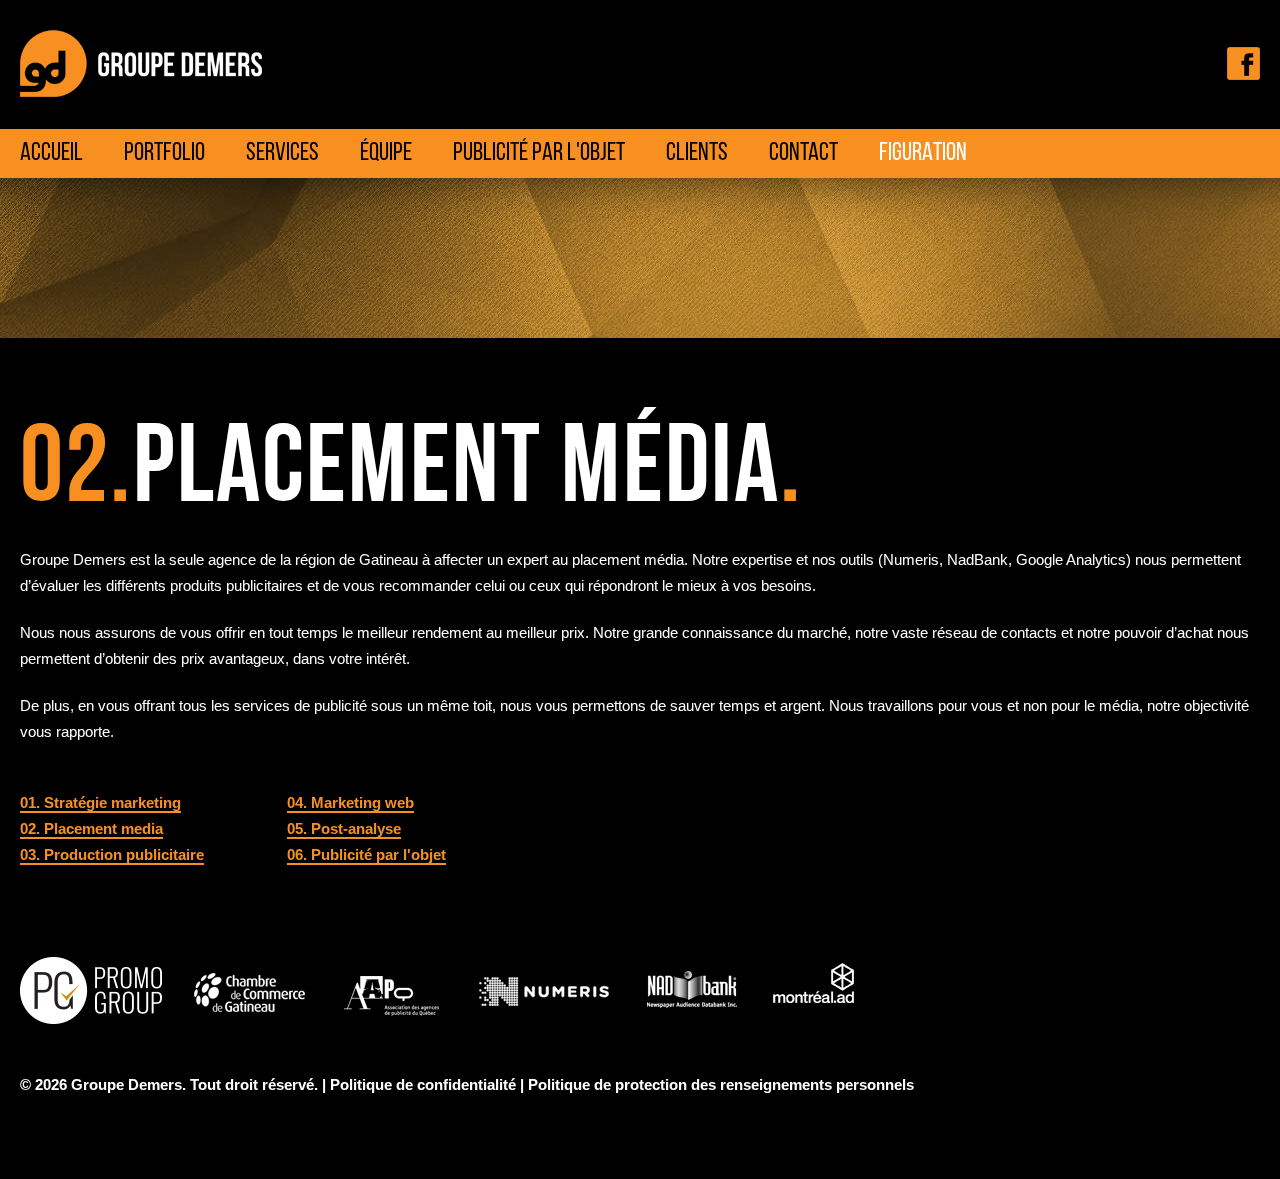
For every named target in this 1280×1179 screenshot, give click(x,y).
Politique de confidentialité (423, 1085)
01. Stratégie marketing (100, 803)
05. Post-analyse (344, 829)
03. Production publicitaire (112, 855)
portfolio (164, 153)
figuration (923, 153)
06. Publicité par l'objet (366, 855)
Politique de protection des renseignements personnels (721, 1085)
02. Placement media (91, 829)
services (282, 153)
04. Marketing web (350, 803)
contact (803, 153)
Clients (697, 153)
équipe (386, 153)
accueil (51, 153)
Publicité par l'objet (539, 153)
